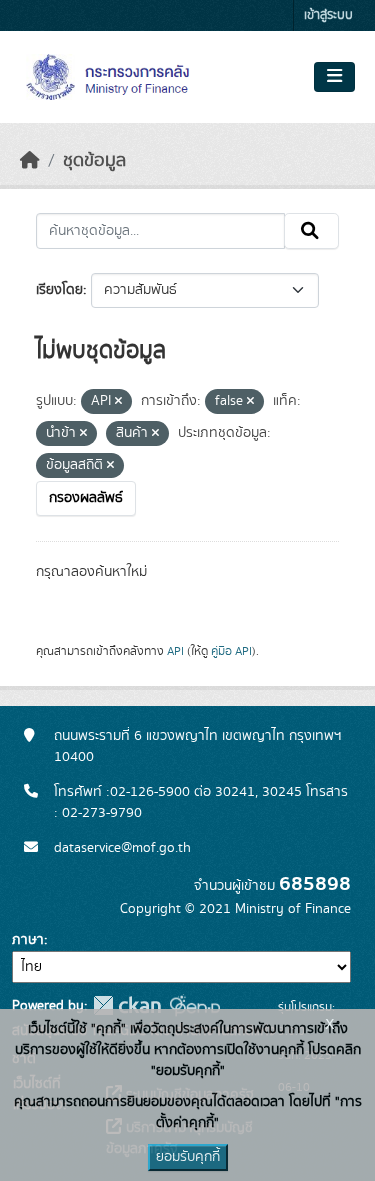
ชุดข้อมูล (94, 161)
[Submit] (311, 231)
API (175, 651)
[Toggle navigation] (334, 77)
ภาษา (28, 940)
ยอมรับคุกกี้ (188, 1157)
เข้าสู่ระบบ (328, 15)
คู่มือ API (231, 651)
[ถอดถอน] (118, 402)
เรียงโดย (59, 290)
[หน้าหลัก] (30, 161)
